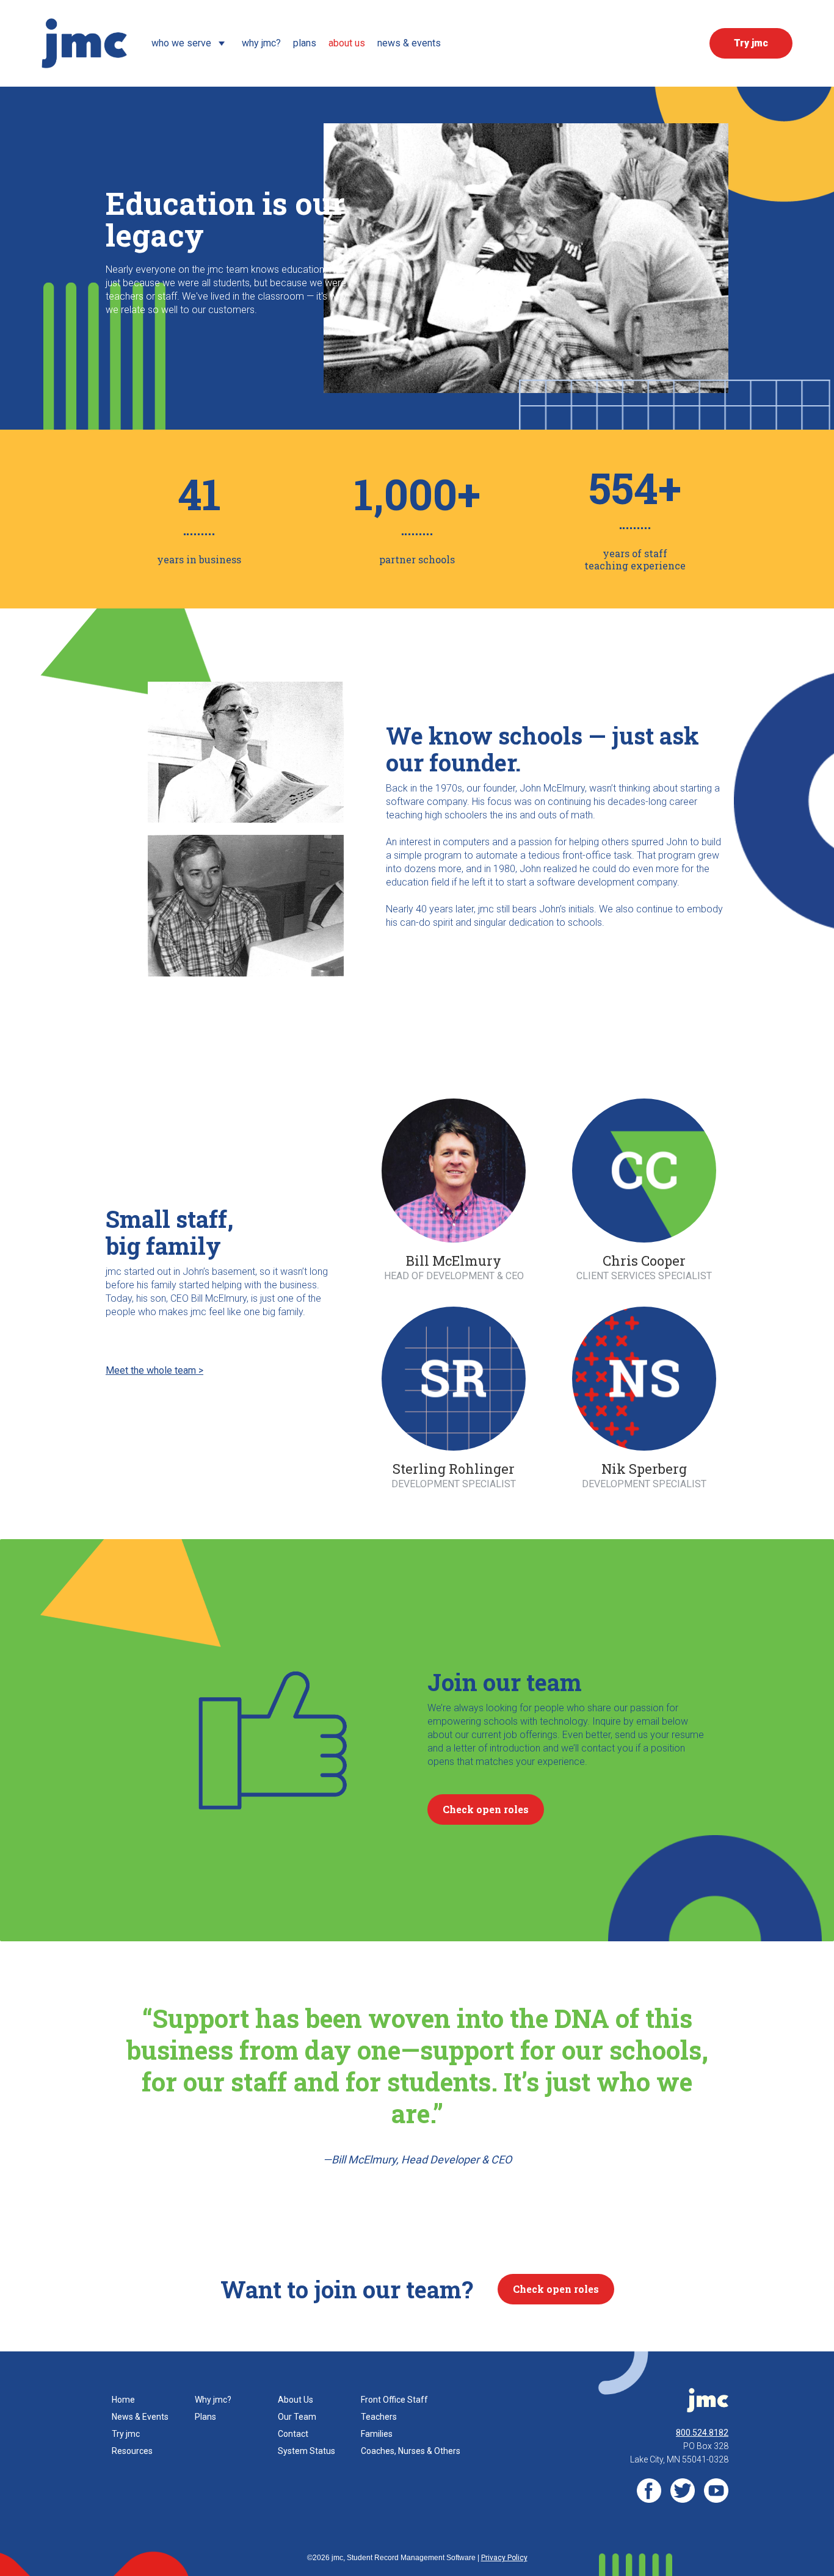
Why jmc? (213, 2400)
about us (347, 43)
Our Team (297, 2417)
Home (123, 2400)
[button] (190, 43)
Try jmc (126, 2434)
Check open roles (486, 1809)
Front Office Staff (394, 2400)
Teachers (379, 2417)
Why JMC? (261, 43)
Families (377, 2434)
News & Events (140, 2417)
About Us (296, 2400)
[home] (84, 43)
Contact (293, 2434)
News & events (409, 43)
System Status (306, 2451)
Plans (305, 43)
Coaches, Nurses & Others (411, 2451)
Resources (132, 2451)
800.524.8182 (702, 2433)
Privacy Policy (504, 2558)
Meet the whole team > (154, 1370)
